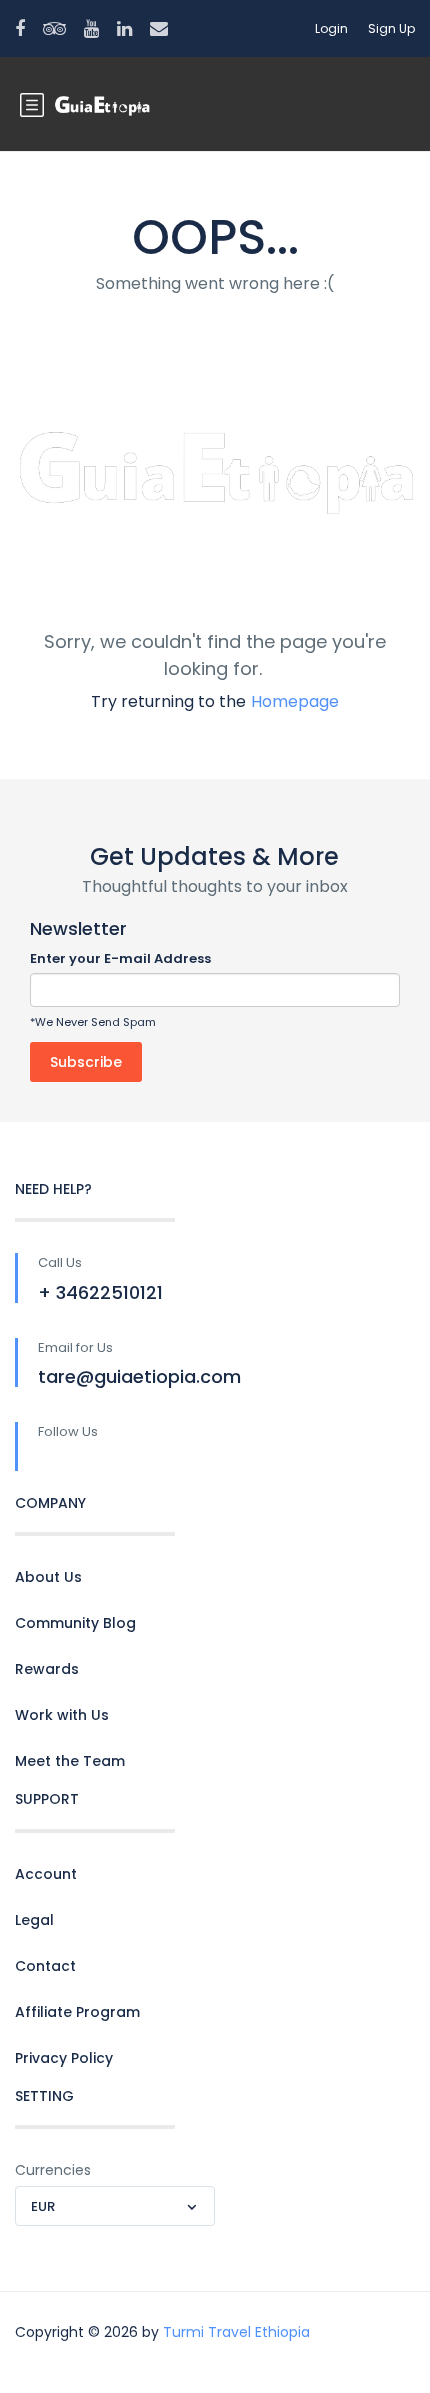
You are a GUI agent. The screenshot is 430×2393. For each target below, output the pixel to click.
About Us (48, 1577)
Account (46, 1874)
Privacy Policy (64, 2058)
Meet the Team (70, 1761)
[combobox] (115, 2206)
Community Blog (75, 1623)
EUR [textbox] (43, 2206)
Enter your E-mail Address (120, 958)
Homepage (295, 701)
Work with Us (62, 1715)
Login (331, 28)
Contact (45, 1966)
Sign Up (391, 28)
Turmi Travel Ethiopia (236, 2332)
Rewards (47, 1669)
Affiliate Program (77, 2012)
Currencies (53, 2170)
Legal (34, 1920)
